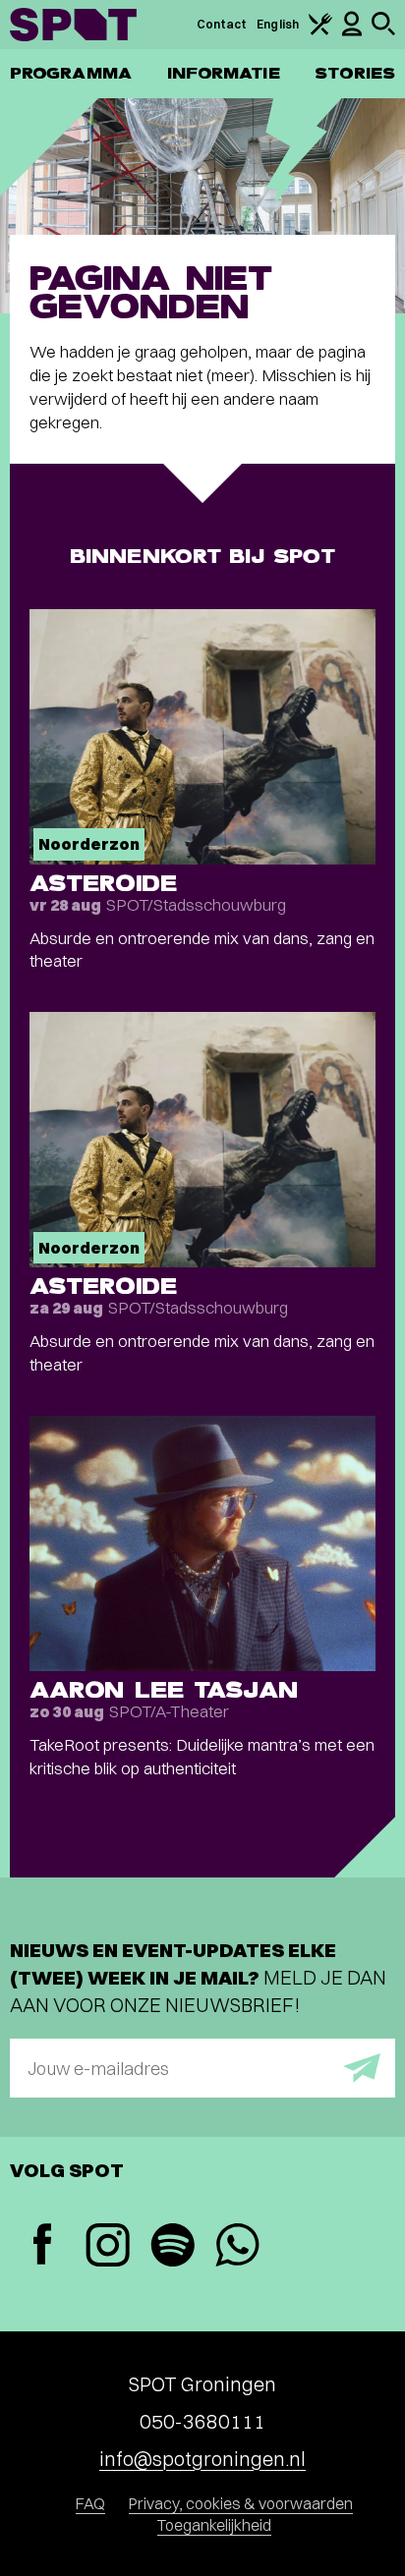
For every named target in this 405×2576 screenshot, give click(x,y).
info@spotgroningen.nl (202, 2459)
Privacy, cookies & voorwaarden (241, 2503)
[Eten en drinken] (320, 31)
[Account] (352, 32)
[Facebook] (42, 2246)
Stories (355, 73)
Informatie (224, 73)
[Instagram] (107, 2247)
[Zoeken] (383, 31)
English (278, 24)
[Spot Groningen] (73, 25)
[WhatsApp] (237, 2247)
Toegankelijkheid (214, 2525)
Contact (222, 24)
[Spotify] (172, 2247)
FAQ (90, 2503)
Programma (71, 73)
